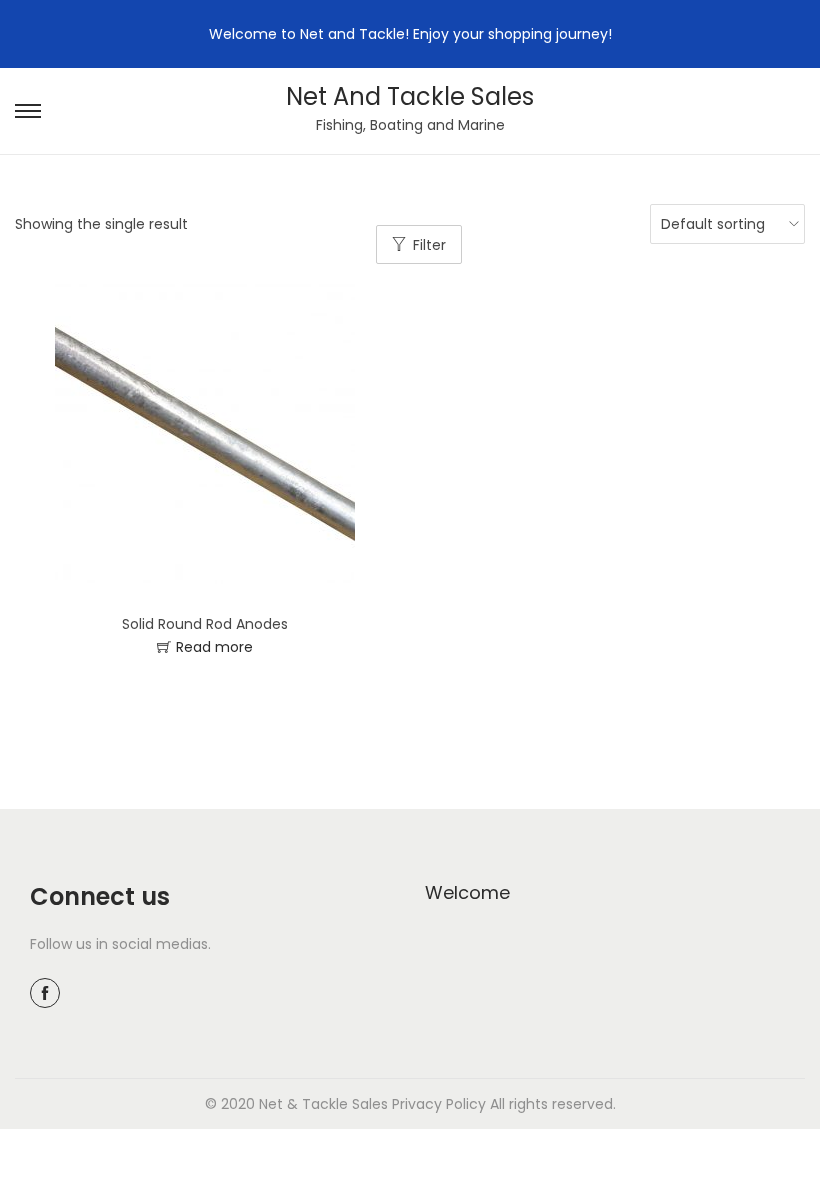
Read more (214, 647)
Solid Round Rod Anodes (205, 624)
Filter (429, 245)
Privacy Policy (439, 1104)
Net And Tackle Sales (410, 96)
